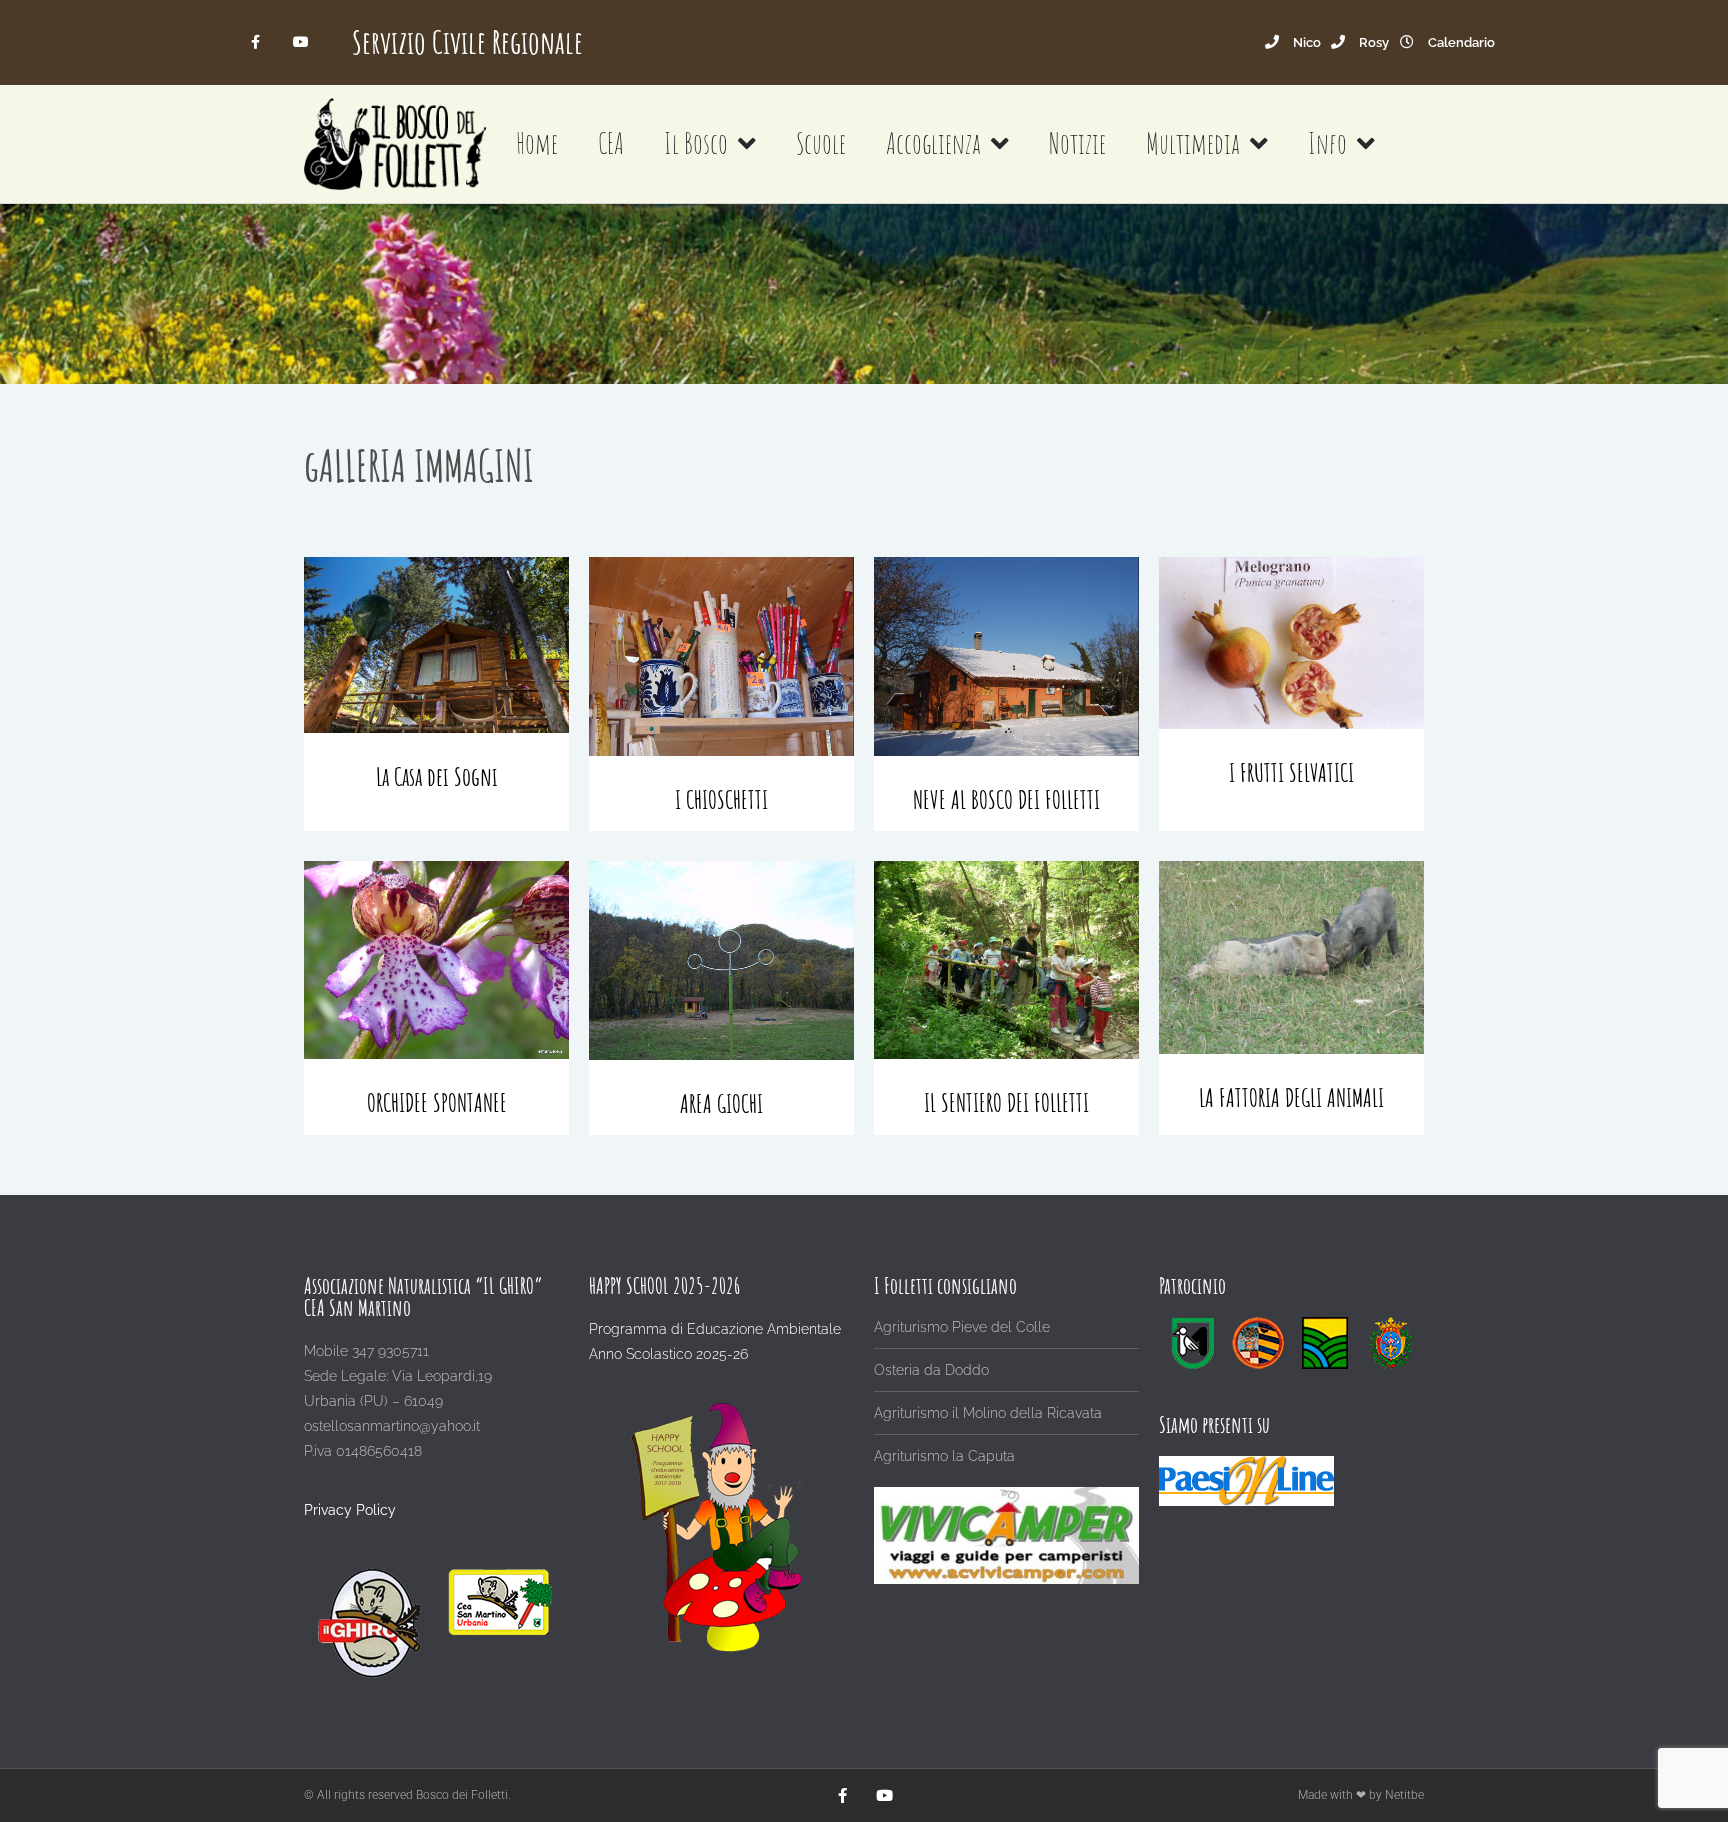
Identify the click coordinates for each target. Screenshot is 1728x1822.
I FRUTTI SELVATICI (1291, 772)
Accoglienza (933, 143)
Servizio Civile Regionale (467, 41)
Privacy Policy (350, 1510)
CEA (611, 143)
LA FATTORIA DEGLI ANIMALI (1291, 1097)
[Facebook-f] (256, 42)
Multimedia (1193, 143)
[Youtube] (300, 42)
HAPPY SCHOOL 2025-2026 (664, 1285)
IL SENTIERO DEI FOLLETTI (1006, 1102)
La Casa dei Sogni (437, 776)
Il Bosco (696, 143)
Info (1327, 143)
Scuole (821, 143)
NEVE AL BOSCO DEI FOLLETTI (1006, 799)
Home (537, 143)
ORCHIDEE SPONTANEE (437, 1102)
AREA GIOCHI (721, 1103)
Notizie (1077, 143)
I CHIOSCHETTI (721, 799)
